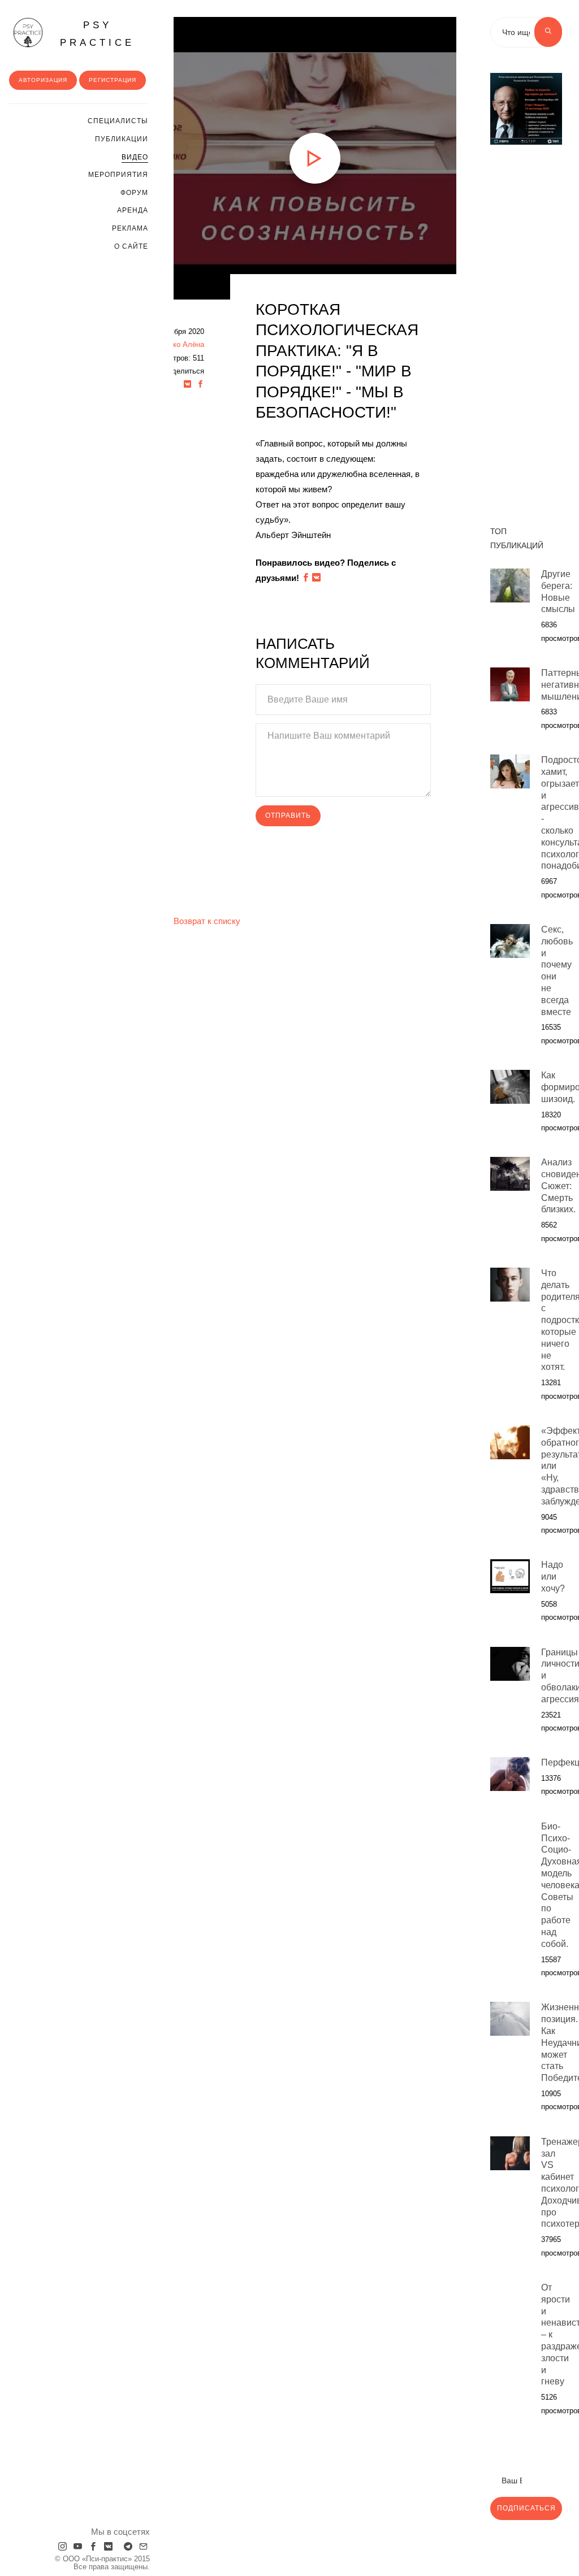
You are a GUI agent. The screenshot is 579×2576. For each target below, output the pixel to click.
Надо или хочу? (553, 1577)
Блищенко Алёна (175, 344)
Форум (134, 193)
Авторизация (43, 80)
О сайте (131, 246)
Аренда (133, 210)
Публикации (122, 139)
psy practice (97, 34)
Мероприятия (118, 175)
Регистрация (113, 80)
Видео (135, 157)
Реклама (130, 228)
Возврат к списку (207, 921)
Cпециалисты (118, 121)
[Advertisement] (526, 329)
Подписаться (526, 2508)
